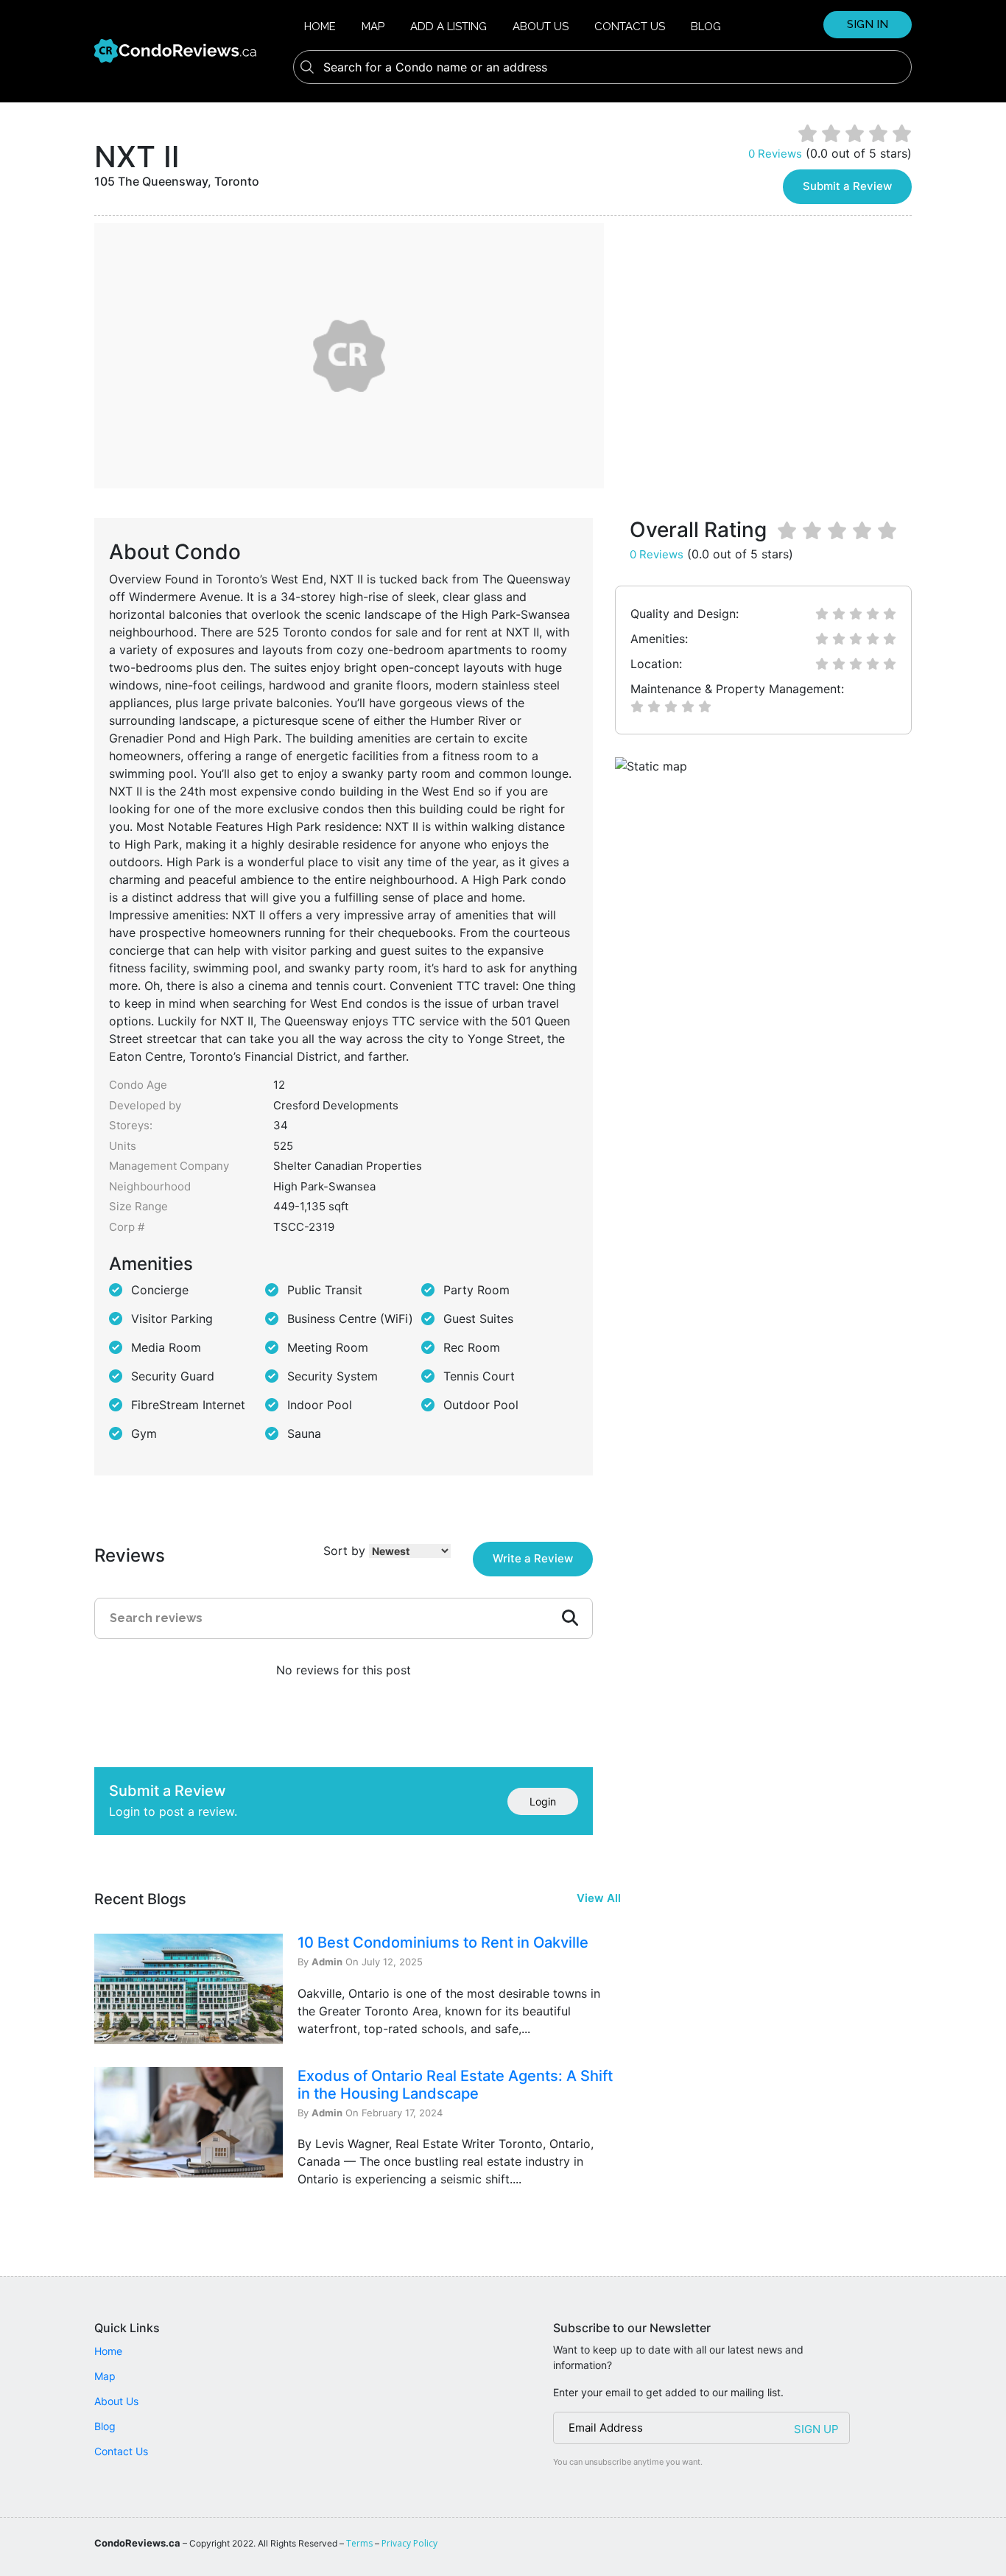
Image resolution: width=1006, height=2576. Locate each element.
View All (599, 1898)
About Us (541, 27)
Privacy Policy (409, 2543)
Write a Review (533, 1558)
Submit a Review (847, 186)
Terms (359, 2543)
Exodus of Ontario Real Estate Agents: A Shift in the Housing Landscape (455, 2085)
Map (373, 27)
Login (543, 1801)
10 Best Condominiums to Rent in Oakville (443, 1942)
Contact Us (630, 27)
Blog (706, 27)
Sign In (868, 24)
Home (320, 27)
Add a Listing (449, 27)
